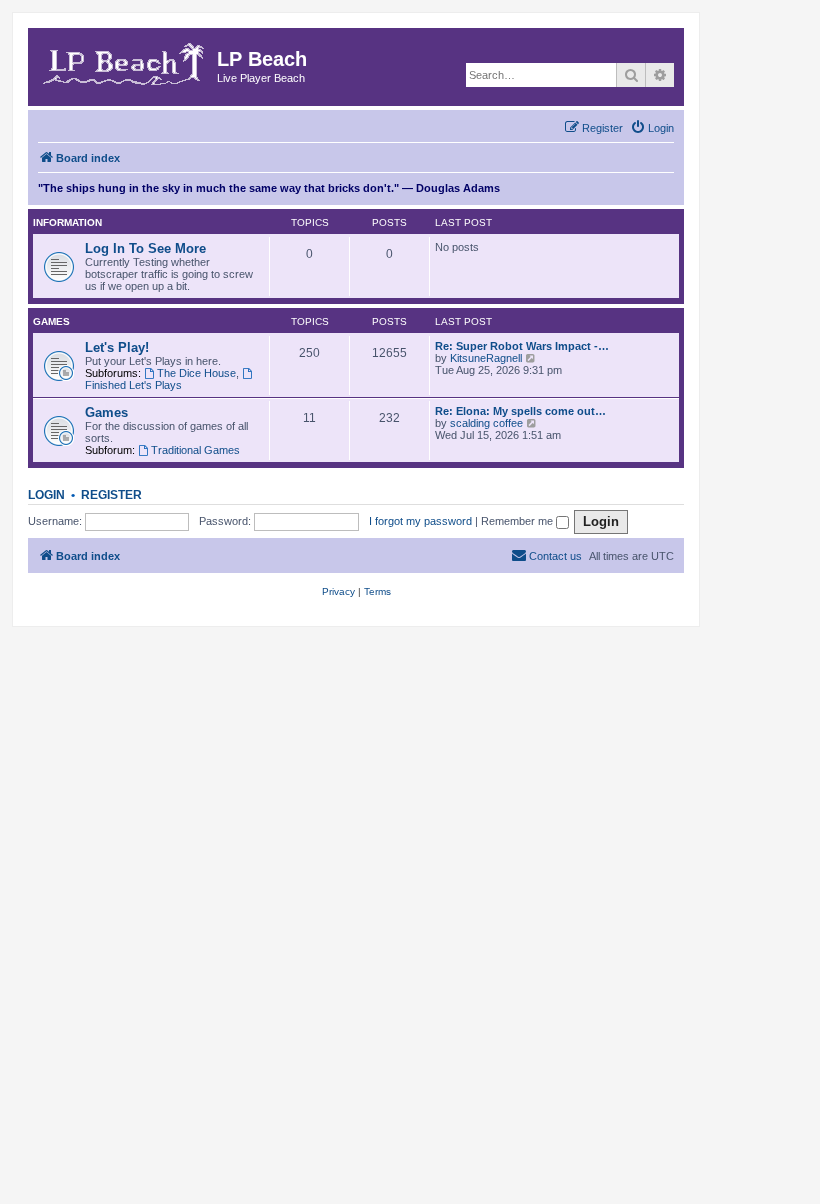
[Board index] (125, 61)
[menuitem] (652, 128)
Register (111, 495)
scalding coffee (486, 423)
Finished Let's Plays (133, 385)
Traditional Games (195, 450)
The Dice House (196, 373)
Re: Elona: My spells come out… (520, 411)
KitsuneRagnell (486, 358)
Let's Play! (117, 347)
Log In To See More (145, 248)
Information (67, 222)
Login (46, 495)
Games (51, 321)
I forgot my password (420, 521)
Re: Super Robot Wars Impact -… (522, 346)
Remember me (518, 521)
